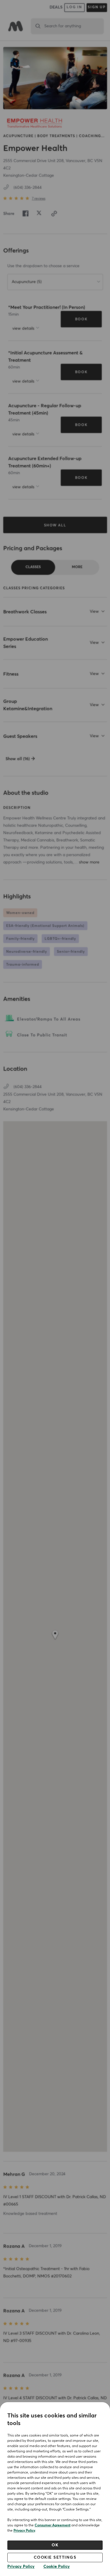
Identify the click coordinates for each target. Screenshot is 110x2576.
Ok (55, 2545)
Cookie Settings (55, 2558)
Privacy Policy (24, 2531)
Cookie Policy (57, 2567)
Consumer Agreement (53, 2526)
